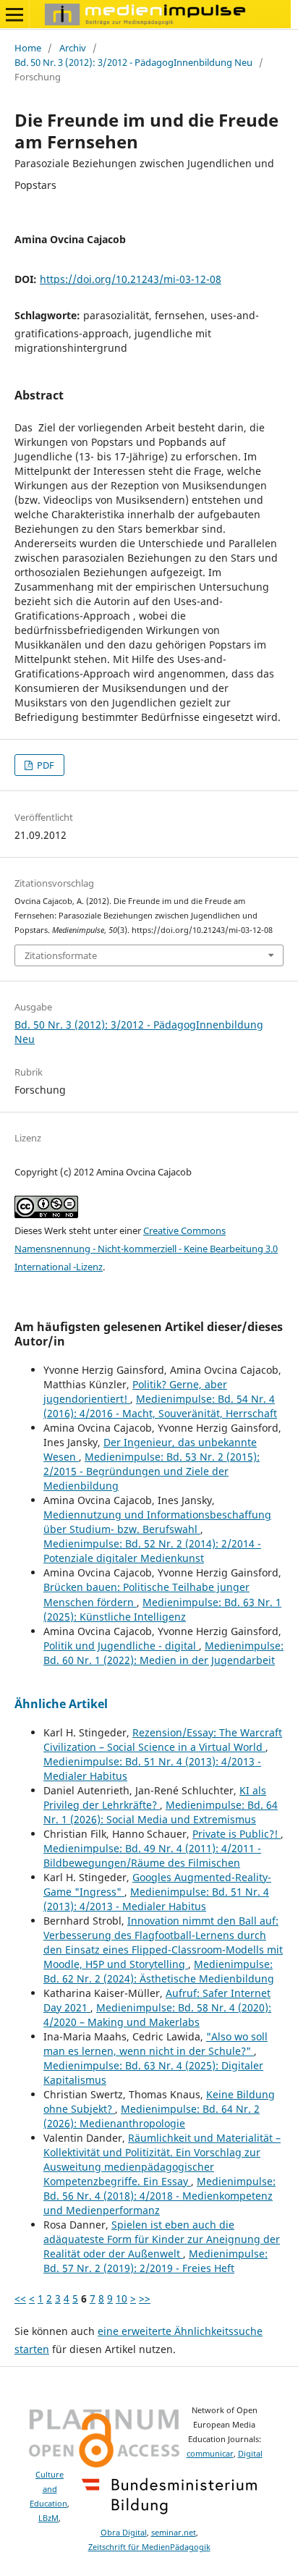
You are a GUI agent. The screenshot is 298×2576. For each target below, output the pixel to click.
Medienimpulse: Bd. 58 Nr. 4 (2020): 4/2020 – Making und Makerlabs (157, 2015)
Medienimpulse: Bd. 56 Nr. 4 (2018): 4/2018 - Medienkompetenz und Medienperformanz (159, 2196)
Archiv (73, 48)
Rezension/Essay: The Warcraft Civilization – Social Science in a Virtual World (163, 1740)
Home (28, 48)
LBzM (48, 2518)
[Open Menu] (14, 14)
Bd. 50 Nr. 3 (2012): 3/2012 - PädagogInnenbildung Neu (133, 62)
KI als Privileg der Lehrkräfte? (155, 1798)
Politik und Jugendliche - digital (121, 1646)
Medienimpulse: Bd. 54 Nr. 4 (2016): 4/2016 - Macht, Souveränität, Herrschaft (160, 1406)
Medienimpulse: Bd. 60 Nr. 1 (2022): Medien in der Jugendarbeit (163, 1653)
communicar (210, 2454)
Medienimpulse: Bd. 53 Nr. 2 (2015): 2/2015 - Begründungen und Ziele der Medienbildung (152, 1471)
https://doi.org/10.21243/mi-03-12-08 (131, 279)
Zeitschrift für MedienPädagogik (149, 2547)
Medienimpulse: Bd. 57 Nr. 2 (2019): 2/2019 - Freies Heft (156, 2261)
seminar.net (174, 2533)
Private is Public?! (237, 1834)
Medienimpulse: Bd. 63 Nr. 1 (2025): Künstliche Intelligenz (162, 1609)
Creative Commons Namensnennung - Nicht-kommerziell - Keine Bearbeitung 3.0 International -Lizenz (146, 1249)
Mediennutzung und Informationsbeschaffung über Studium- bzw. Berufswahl (157, 1522)
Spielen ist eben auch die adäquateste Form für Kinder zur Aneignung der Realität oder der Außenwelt (162, 2239)
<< (20, 2298)
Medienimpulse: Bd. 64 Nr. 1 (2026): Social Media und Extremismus (161, 1812)
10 (122, 2298)
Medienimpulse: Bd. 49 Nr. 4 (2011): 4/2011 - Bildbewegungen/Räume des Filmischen (152, 1855)
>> (145, 2298)
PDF (44, 765)
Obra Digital (124, 2533)
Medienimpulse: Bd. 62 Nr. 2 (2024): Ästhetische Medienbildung (159, 1971)
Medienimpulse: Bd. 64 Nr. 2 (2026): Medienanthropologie (152, 2116)
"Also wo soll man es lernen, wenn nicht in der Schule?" (156, 2044)
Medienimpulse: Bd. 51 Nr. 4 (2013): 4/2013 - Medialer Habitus (156, 1899)
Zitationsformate (61, 955)
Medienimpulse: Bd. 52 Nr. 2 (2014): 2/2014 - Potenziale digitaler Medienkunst (152, 1551)
